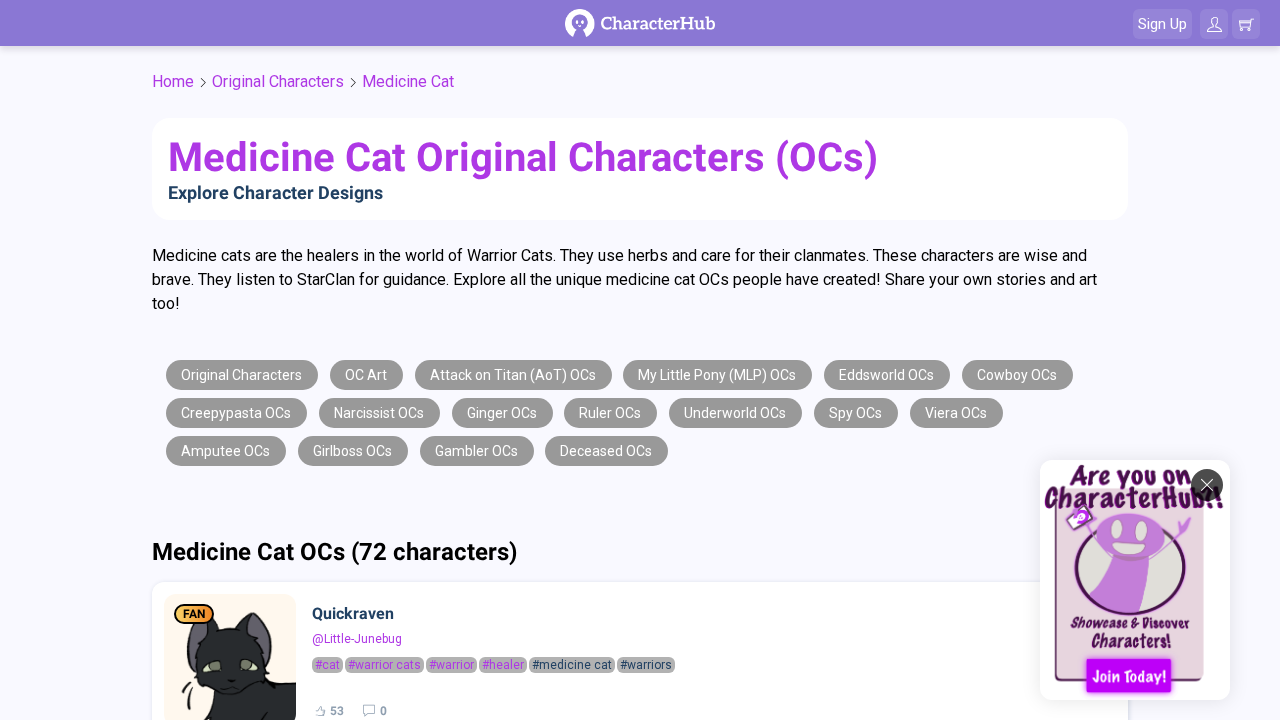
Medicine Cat (408, 81)
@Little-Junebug (357, 639)
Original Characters (278, 81)
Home (173, 81)
